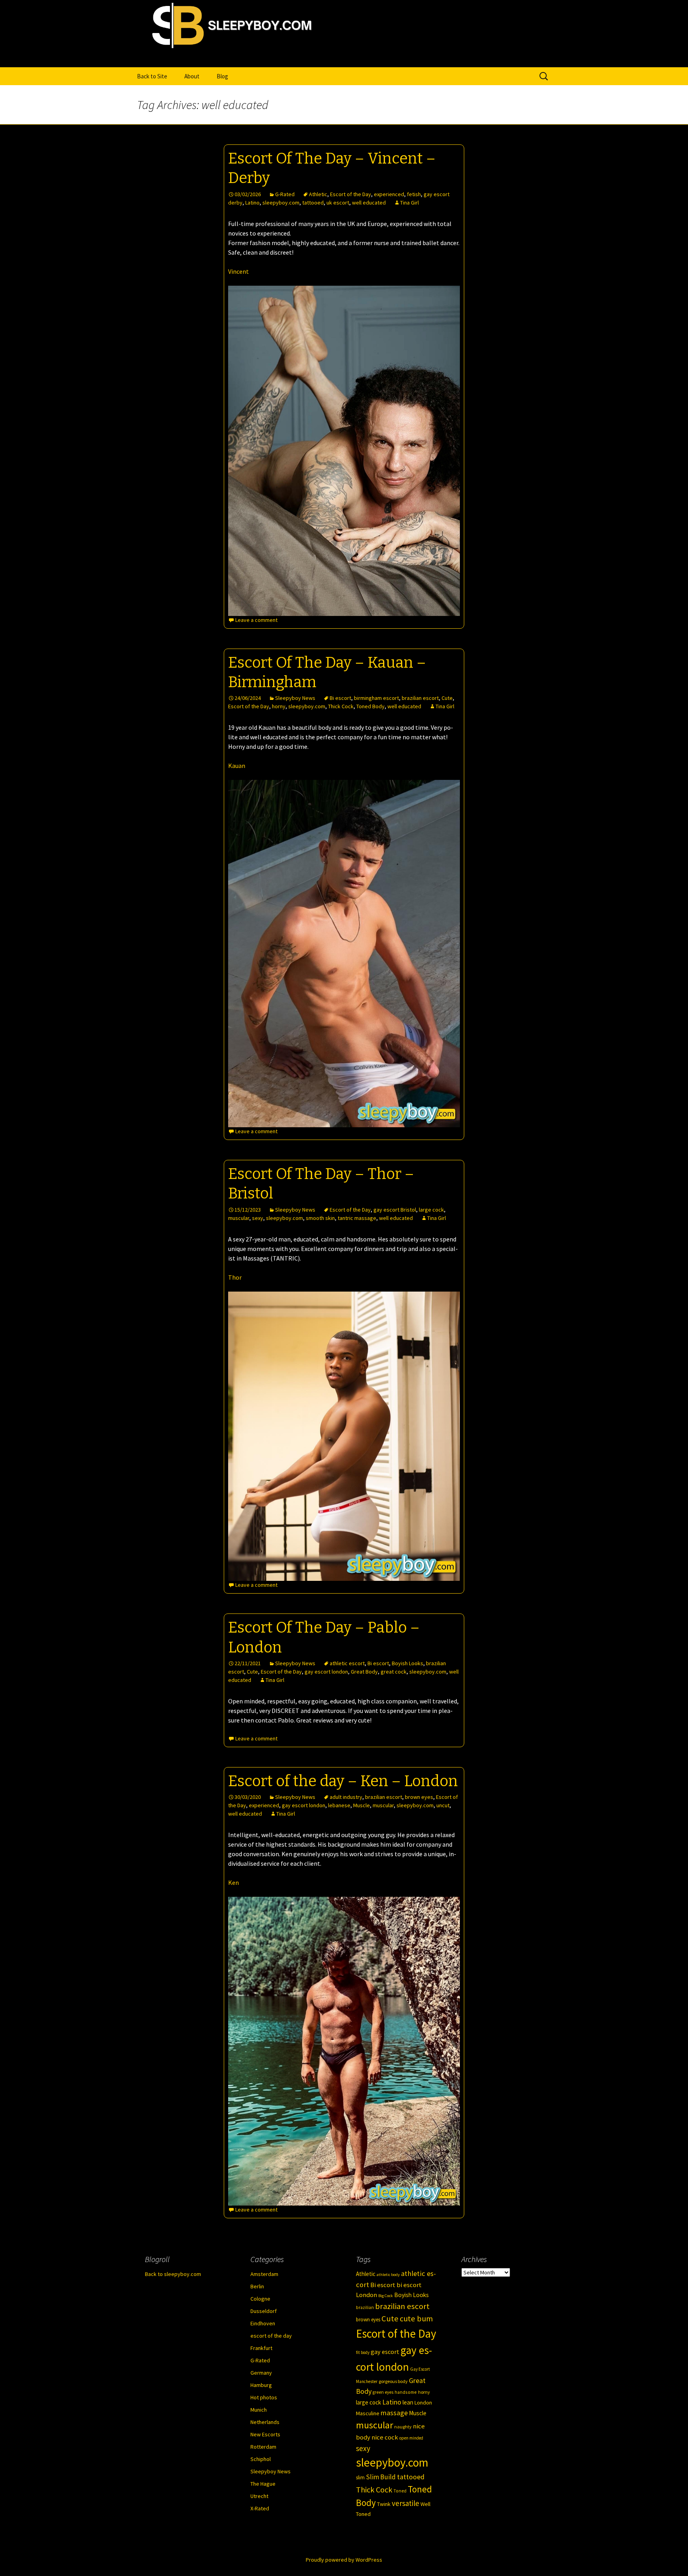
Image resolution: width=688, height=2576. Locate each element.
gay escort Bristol (395, 1210)
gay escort (385, 2352)
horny (279, 706)
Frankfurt (261, 2348)
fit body (363, 2352)
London (423, 2403)
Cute (447, 698)
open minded (411, 2438)
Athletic (318, 194)
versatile (406, 2503)
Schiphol (261, 2459)
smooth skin (320, 1218)
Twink (384, 2504)
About (192, 76)
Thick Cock (341, 706)
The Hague (263, 2484)
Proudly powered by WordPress (344, 2560)
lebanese (339, 1805)
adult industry (346, 1797)
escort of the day (271, 2336)
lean (408, 2402)
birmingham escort (376, 698)
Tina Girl (409, 203)
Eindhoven (263, 2323)
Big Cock (386, 2296)
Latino (252, 203)
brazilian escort (420, 698)
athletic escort (347, 1663)
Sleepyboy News (295, 698)
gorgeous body (393, 2381)
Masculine (368, 2413)
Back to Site (152, 76)
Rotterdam (263, 2447)
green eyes (383, 2392)
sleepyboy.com (281, 203)
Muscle (362, 1805)
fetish (414, 194)
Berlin (257, 2286)
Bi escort (340, 698)
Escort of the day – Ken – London (343, 1781)
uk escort (338, 203)
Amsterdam (264, 2274)
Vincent (238, 271)
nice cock (385, 2437)
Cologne (260, 2299)
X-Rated (260, 2508)
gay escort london (326, 1672)
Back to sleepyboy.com (173, 2274)
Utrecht (259, 2496)
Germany (261, 2373)
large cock (431, 1210)
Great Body (364, 1672)
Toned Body (370, 706)
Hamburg (261, 2385)
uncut (443, 1805)
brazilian (365, 2307)
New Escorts (265, 2434)
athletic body (388, 2275)
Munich (259, 2410)
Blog (222, 76)
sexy (258, 1218)
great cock (394, 1672)
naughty (403, 2427)
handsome (406, 2392)
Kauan (237, 766)
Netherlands (265, 2422)
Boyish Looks (408, 1663)
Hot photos (264, 2397)
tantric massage (357, 1218)
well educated (369, 203)
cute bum (416, 2319)
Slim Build (381, 2477)
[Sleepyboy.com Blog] (344, 58)
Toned (400, 2491)
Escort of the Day (351, 194)
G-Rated (285, 194)
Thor (235, 1277)
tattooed (313, 203)
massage (394, 2413)
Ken (234, 1882)
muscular (239, 1218)
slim (360, 2478)
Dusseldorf (264, 2311)
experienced (389, 194)
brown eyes (419, 1797)
